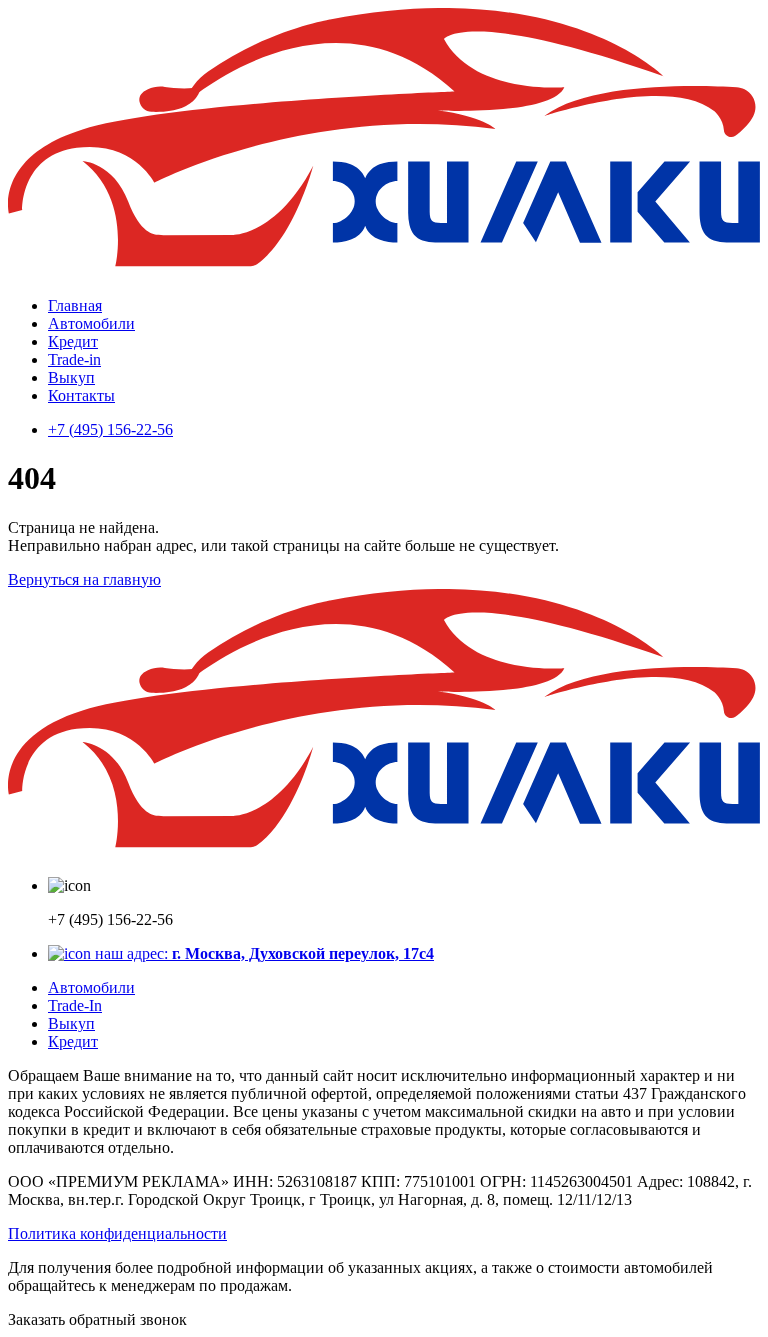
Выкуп (71, 377)
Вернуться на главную (84, 579)
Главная (75, 305)
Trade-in (74, 359)
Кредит (73, 341)
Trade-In (75, 1005)
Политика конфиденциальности (117, 1233)
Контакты (81, 395)
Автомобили (91, 323)
